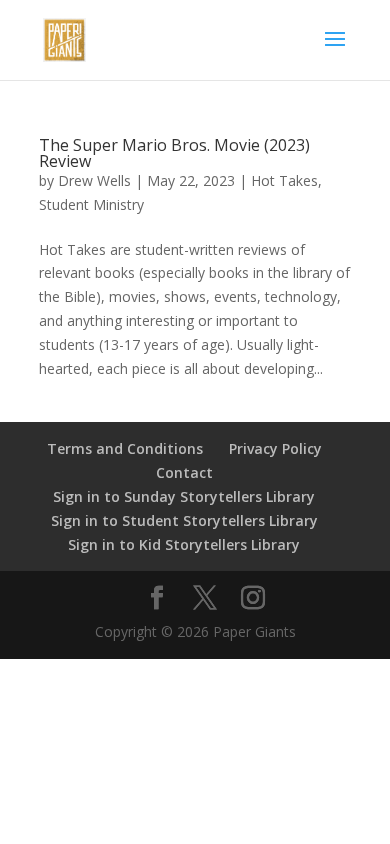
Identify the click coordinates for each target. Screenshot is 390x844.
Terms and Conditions (125, 448)
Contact (184, 472)
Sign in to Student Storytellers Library (184, 520)
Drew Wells (94, 180)
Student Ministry (91, 204)
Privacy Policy (275, 448)
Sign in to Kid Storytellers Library (184, 544)
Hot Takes (284, 180)
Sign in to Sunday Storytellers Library (184, 496)
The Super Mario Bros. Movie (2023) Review (174, 153)
